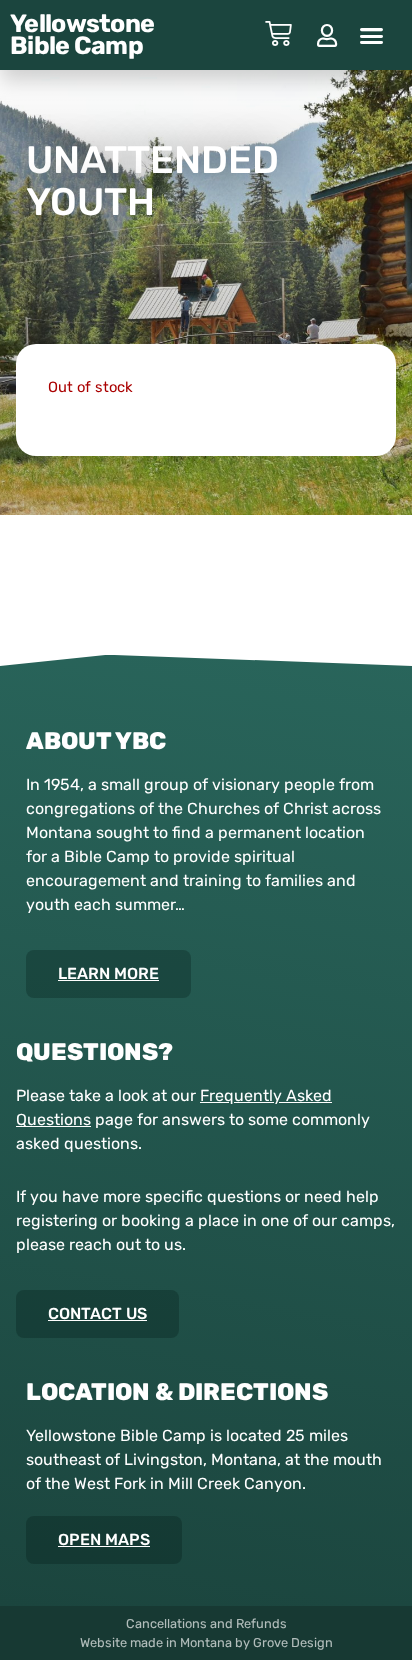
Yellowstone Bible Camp (82, 35)
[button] (372, 35)
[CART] (278, 33)
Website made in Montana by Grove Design (206, 1642)
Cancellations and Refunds (206, 1623)
